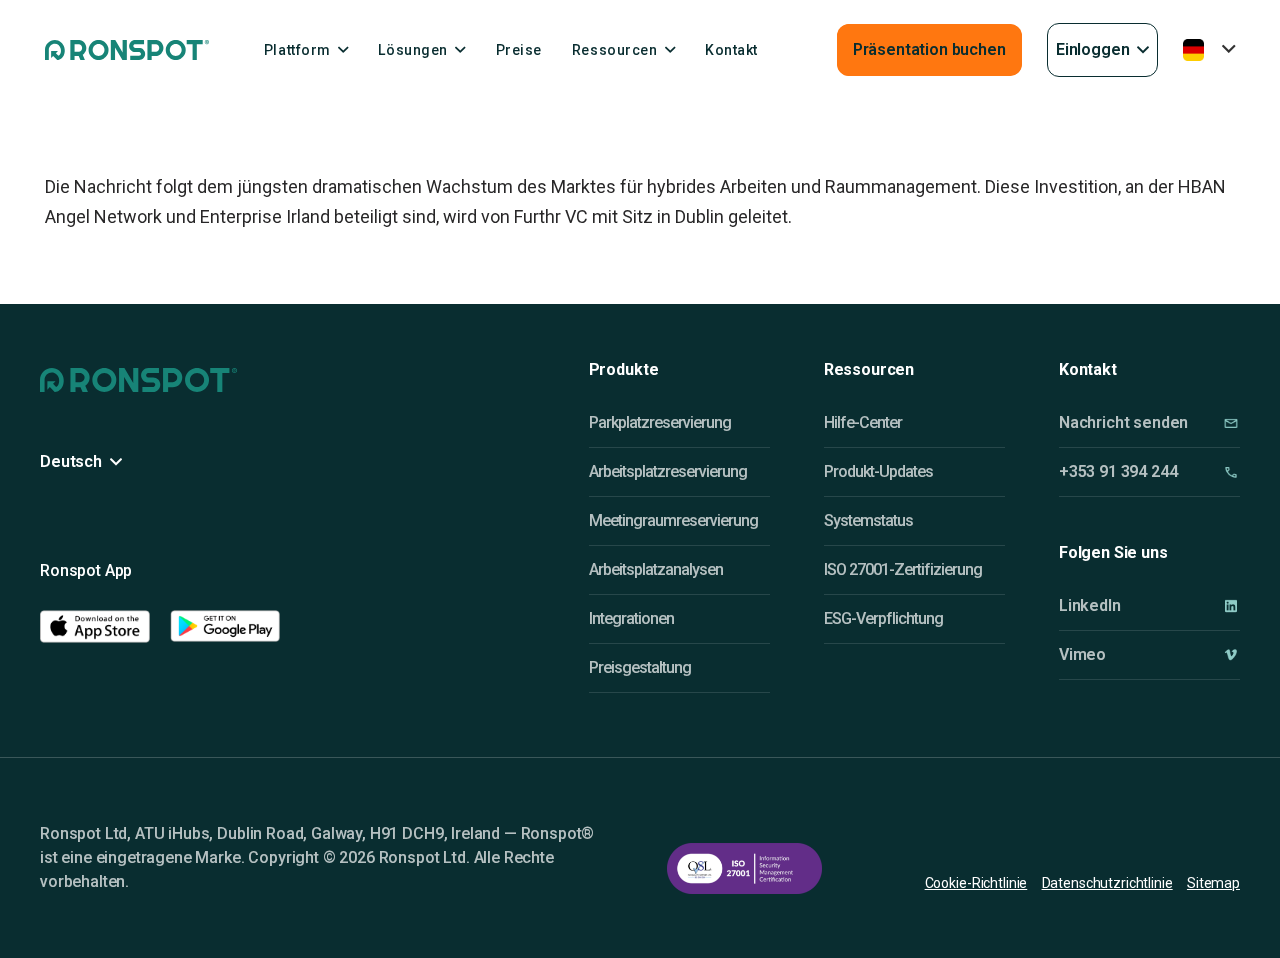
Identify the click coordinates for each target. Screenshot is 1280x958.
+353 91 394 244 (1118, 471)
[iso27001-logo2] (744, 868)
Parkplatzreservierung (660, 422)
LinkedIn (1090, 605)
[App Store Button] (95, 626)
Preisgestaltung (640, 667)
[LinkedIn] (1231, 605)
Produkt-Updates (878, 471)
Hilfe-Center (863, 422)
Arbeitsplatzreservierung (668, 471)
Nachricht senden (1123, 422)
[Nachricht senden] (1231, 423)
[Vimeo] (1231, 654)
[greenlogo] (127, 50)
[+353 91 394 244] (1231, 472)
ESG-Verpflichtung (883, 618)
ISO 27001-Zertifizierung (903, 569)
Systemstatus (868, 520)
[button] (1102, 50)
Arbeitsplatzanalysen (656, 569)
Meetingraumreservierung (673, 520)
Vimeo (1082, 654)
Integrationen (631, 618)
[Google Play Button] (225, 626)
